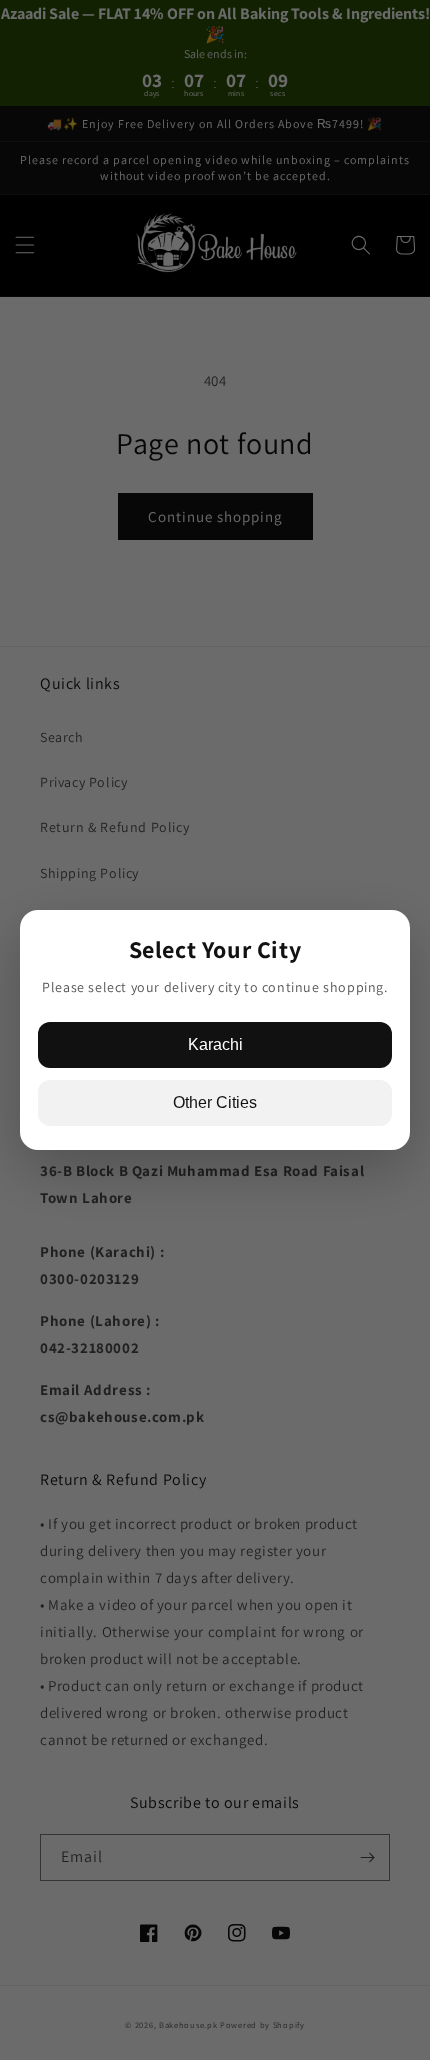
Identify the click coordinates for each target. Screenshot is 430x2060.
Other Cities (215, 1102)
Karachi (215, 1044)
